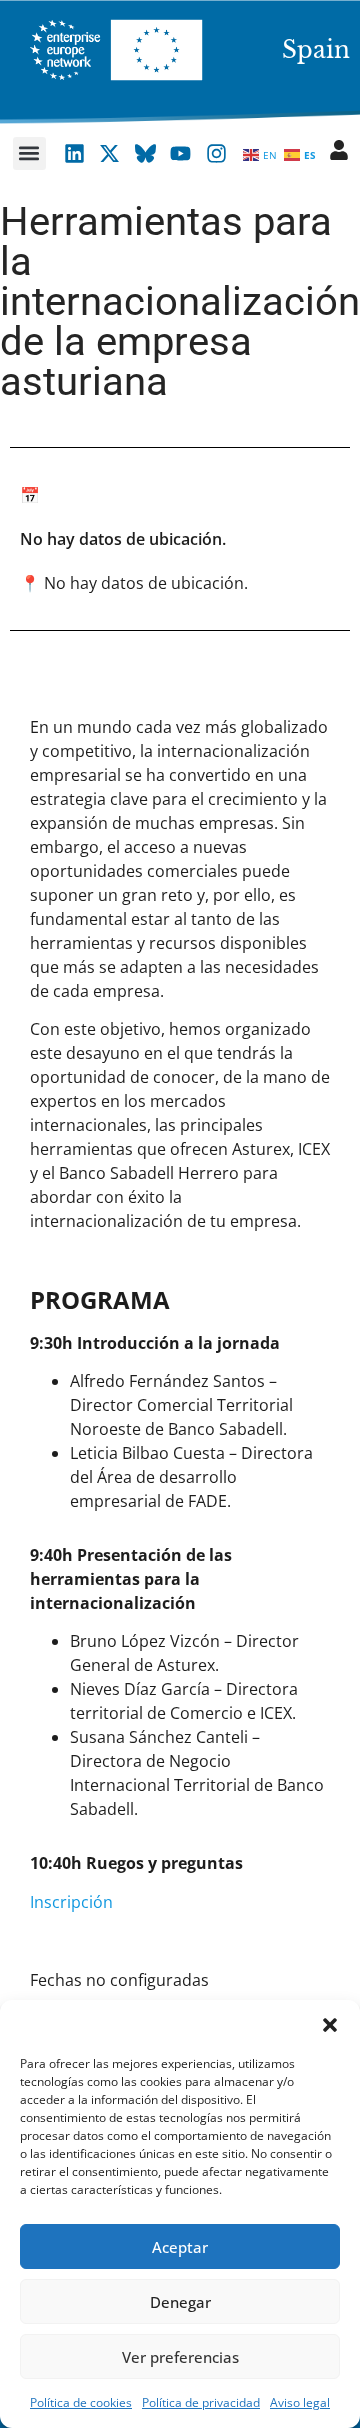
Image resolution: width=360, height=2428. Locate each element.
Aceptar (180, 2247)
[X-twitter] (110, 154)
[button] (330, 2025)
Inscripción (71, 1902)
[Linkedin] (74, 154)
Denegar (180, 2302)
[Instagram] (217, 154)
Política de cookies (81, 2402)
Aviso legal (300, 2402)
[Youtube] (181, 154)
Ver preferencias (180, 2357)
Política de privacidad (201, 2402)
